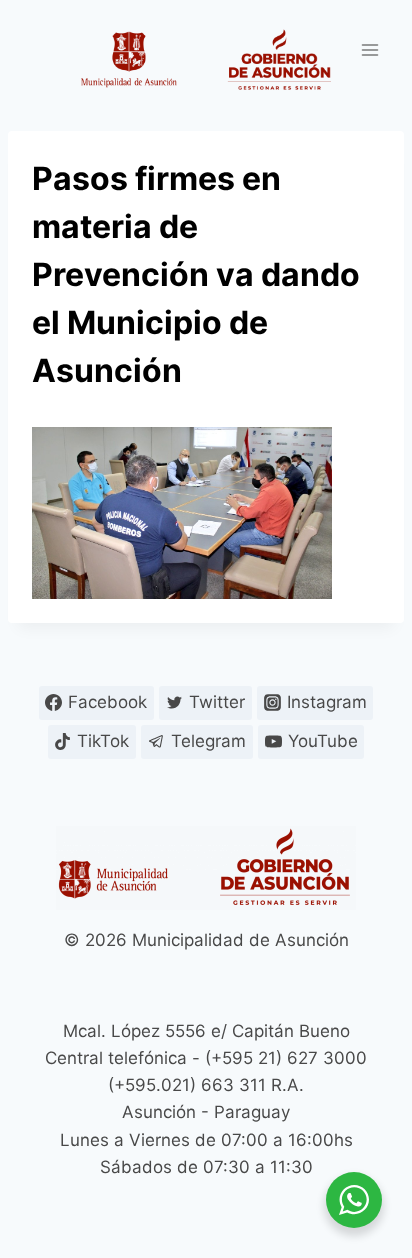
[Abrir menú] (369, 49)
